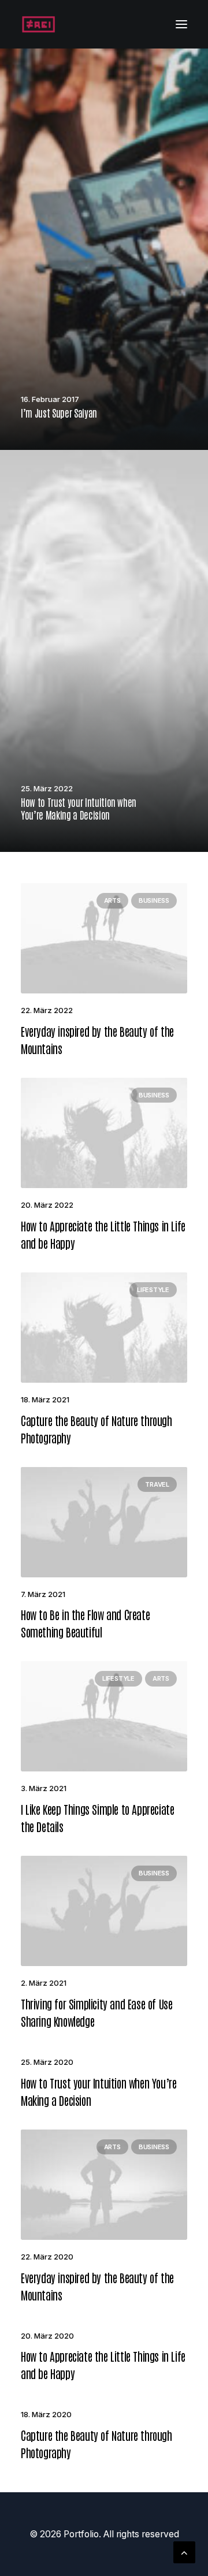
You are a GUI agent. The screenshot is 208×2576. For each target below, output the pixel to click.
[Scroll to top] (184, 2551)
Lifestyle (153, 1290)
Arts (112, 900)
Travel (157, 1484)
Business (154, 900)
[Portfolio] (38, 24)
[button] (181, 24)
